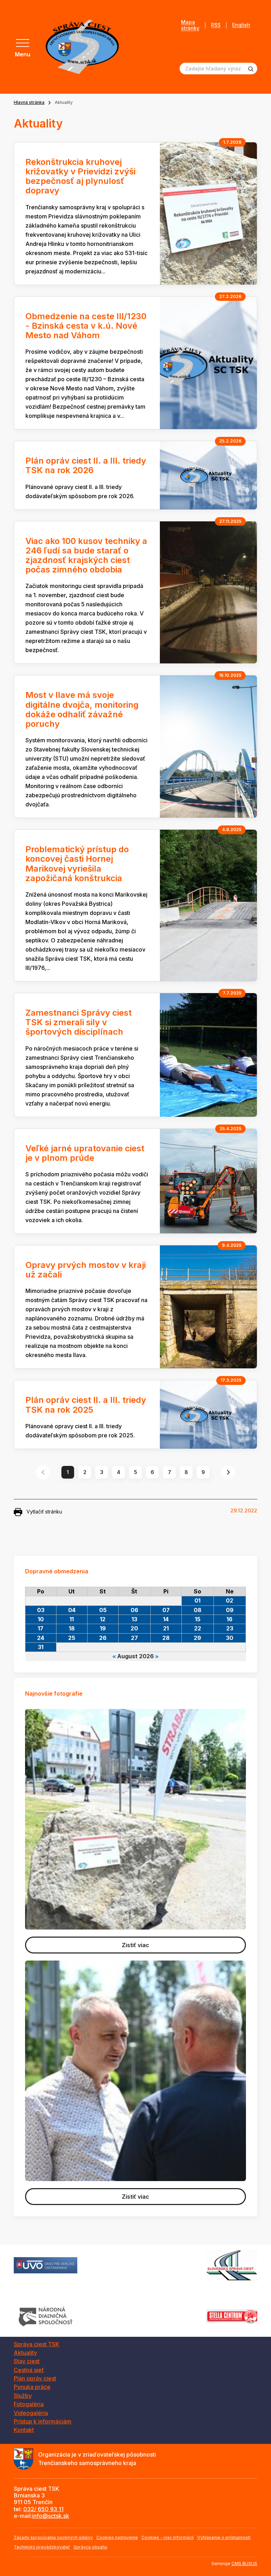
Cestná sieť (29, 2370)
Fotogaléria (29, 2404)
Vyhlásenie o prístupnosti (224, 2537)
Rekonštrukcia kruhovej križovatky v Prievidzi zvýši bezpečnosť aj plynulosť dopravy (80, 176)
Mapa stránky (190, 25)
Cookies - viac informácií (168, 2537)
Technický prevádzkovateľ (42, 2547)
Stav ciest (27, 2361)
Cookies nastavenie (117, 2537)
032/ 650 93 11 (43, 2509)
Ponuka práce (32, 2387)
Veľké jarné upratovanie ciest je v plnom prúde (85, 1153)
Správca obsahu (90, 2547)
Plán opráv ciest (35, 2378)
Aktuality (25, 2353)
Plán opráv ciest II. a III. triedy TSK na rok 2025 (86, 1405)
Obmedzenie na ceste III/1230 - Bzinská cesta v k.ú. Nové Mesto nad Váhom (86, 326)
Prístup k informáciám (43, 2421)
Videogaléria (31, 2413)
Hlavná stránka (29, 102)
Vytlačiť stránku (44, 1512)
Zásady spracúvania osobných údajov (53, 2537)
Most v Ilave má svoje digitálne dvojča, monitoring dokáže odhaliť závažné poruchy (82, 709)
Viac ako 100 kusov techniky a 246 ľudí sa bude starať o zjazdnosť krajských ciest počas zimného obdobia (86, 555)
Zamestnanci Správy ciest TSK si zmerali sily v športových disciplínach (79, 1022)
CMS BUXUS (244, 2563)
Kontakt (24, 2430)
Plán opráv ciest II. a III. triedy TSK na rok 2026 (86, 465)
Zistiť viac (135, 1945)
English (241, 25)
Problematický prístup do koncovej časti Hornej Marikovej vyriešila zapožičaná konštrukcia (77, 864)
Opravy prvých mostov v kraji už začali (86, 1270)
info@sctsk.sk (51, 2516)
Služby (23, 2396)
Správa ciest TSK (37, 2344)
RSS (216, 25)
